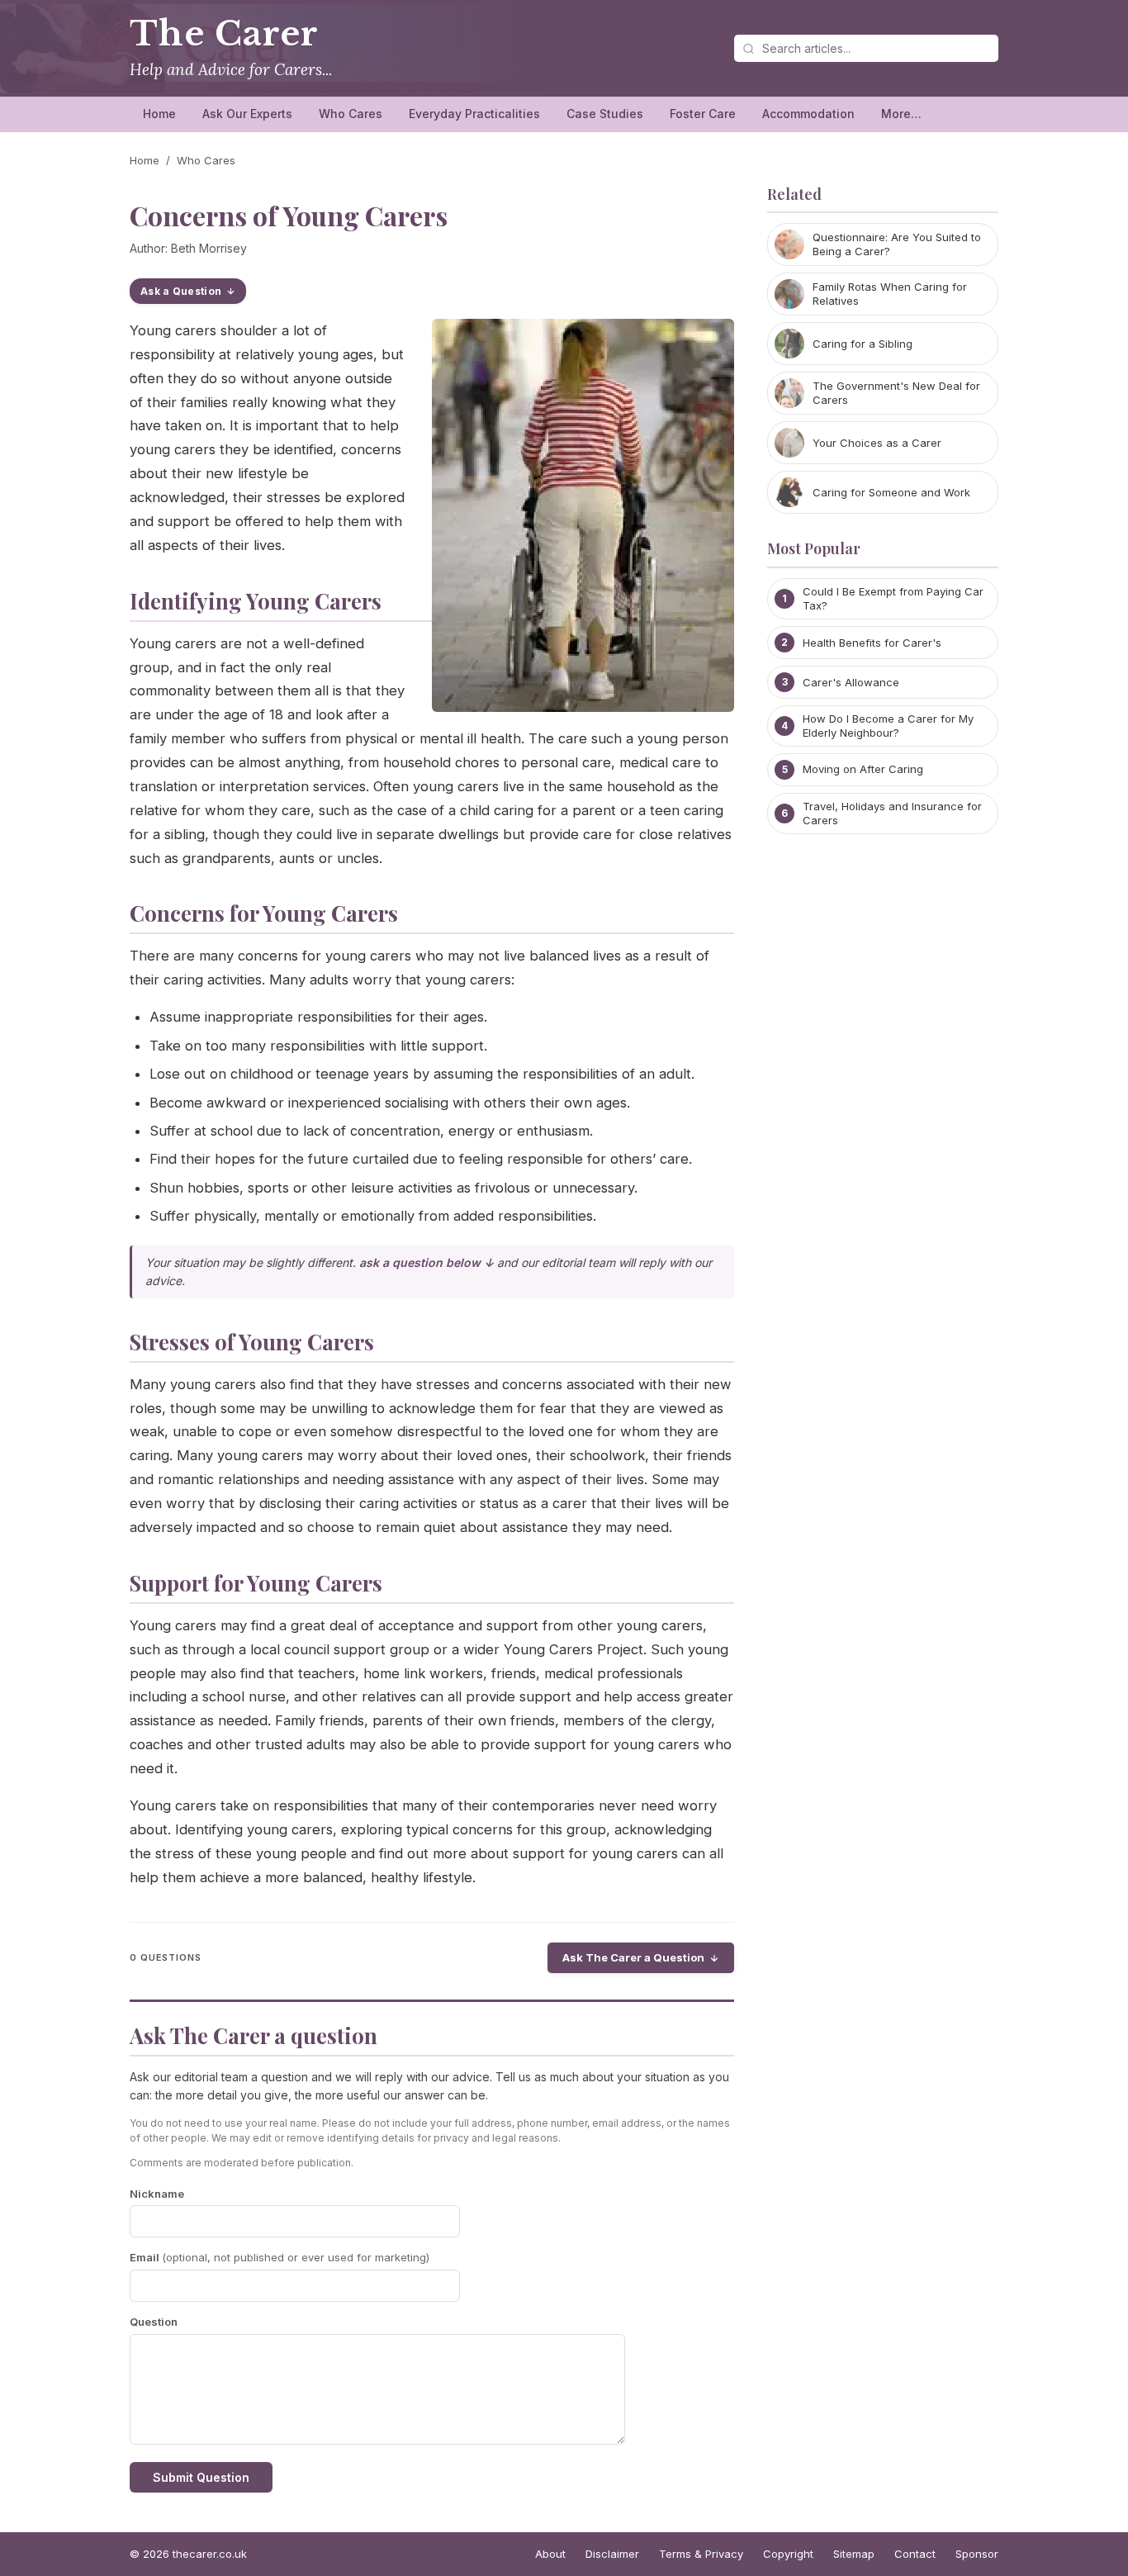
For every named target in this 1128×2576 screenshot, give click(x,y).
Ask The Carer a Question (633, 1957)
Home (159, 114)
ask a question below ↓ (427, 1262)
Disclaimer (612, 2554)
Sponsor (977, 2554)
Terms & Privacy (701, 2554)
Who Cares (351, 114)
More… (901, 114)
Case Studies (605, 114)
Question (154, 2322)
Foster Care (703, 114)
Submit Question (201, 2477)
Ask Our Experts (247, 114)
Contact (915, 2554)
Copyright (788, 2554)
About (550, 2554)
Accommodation (808, 114)
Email (280, 2257)
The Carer (224, 34)
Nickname (157, 2194)
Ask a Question (181, 291)
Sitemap (854, 2554)
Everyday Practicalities (474, 114)
